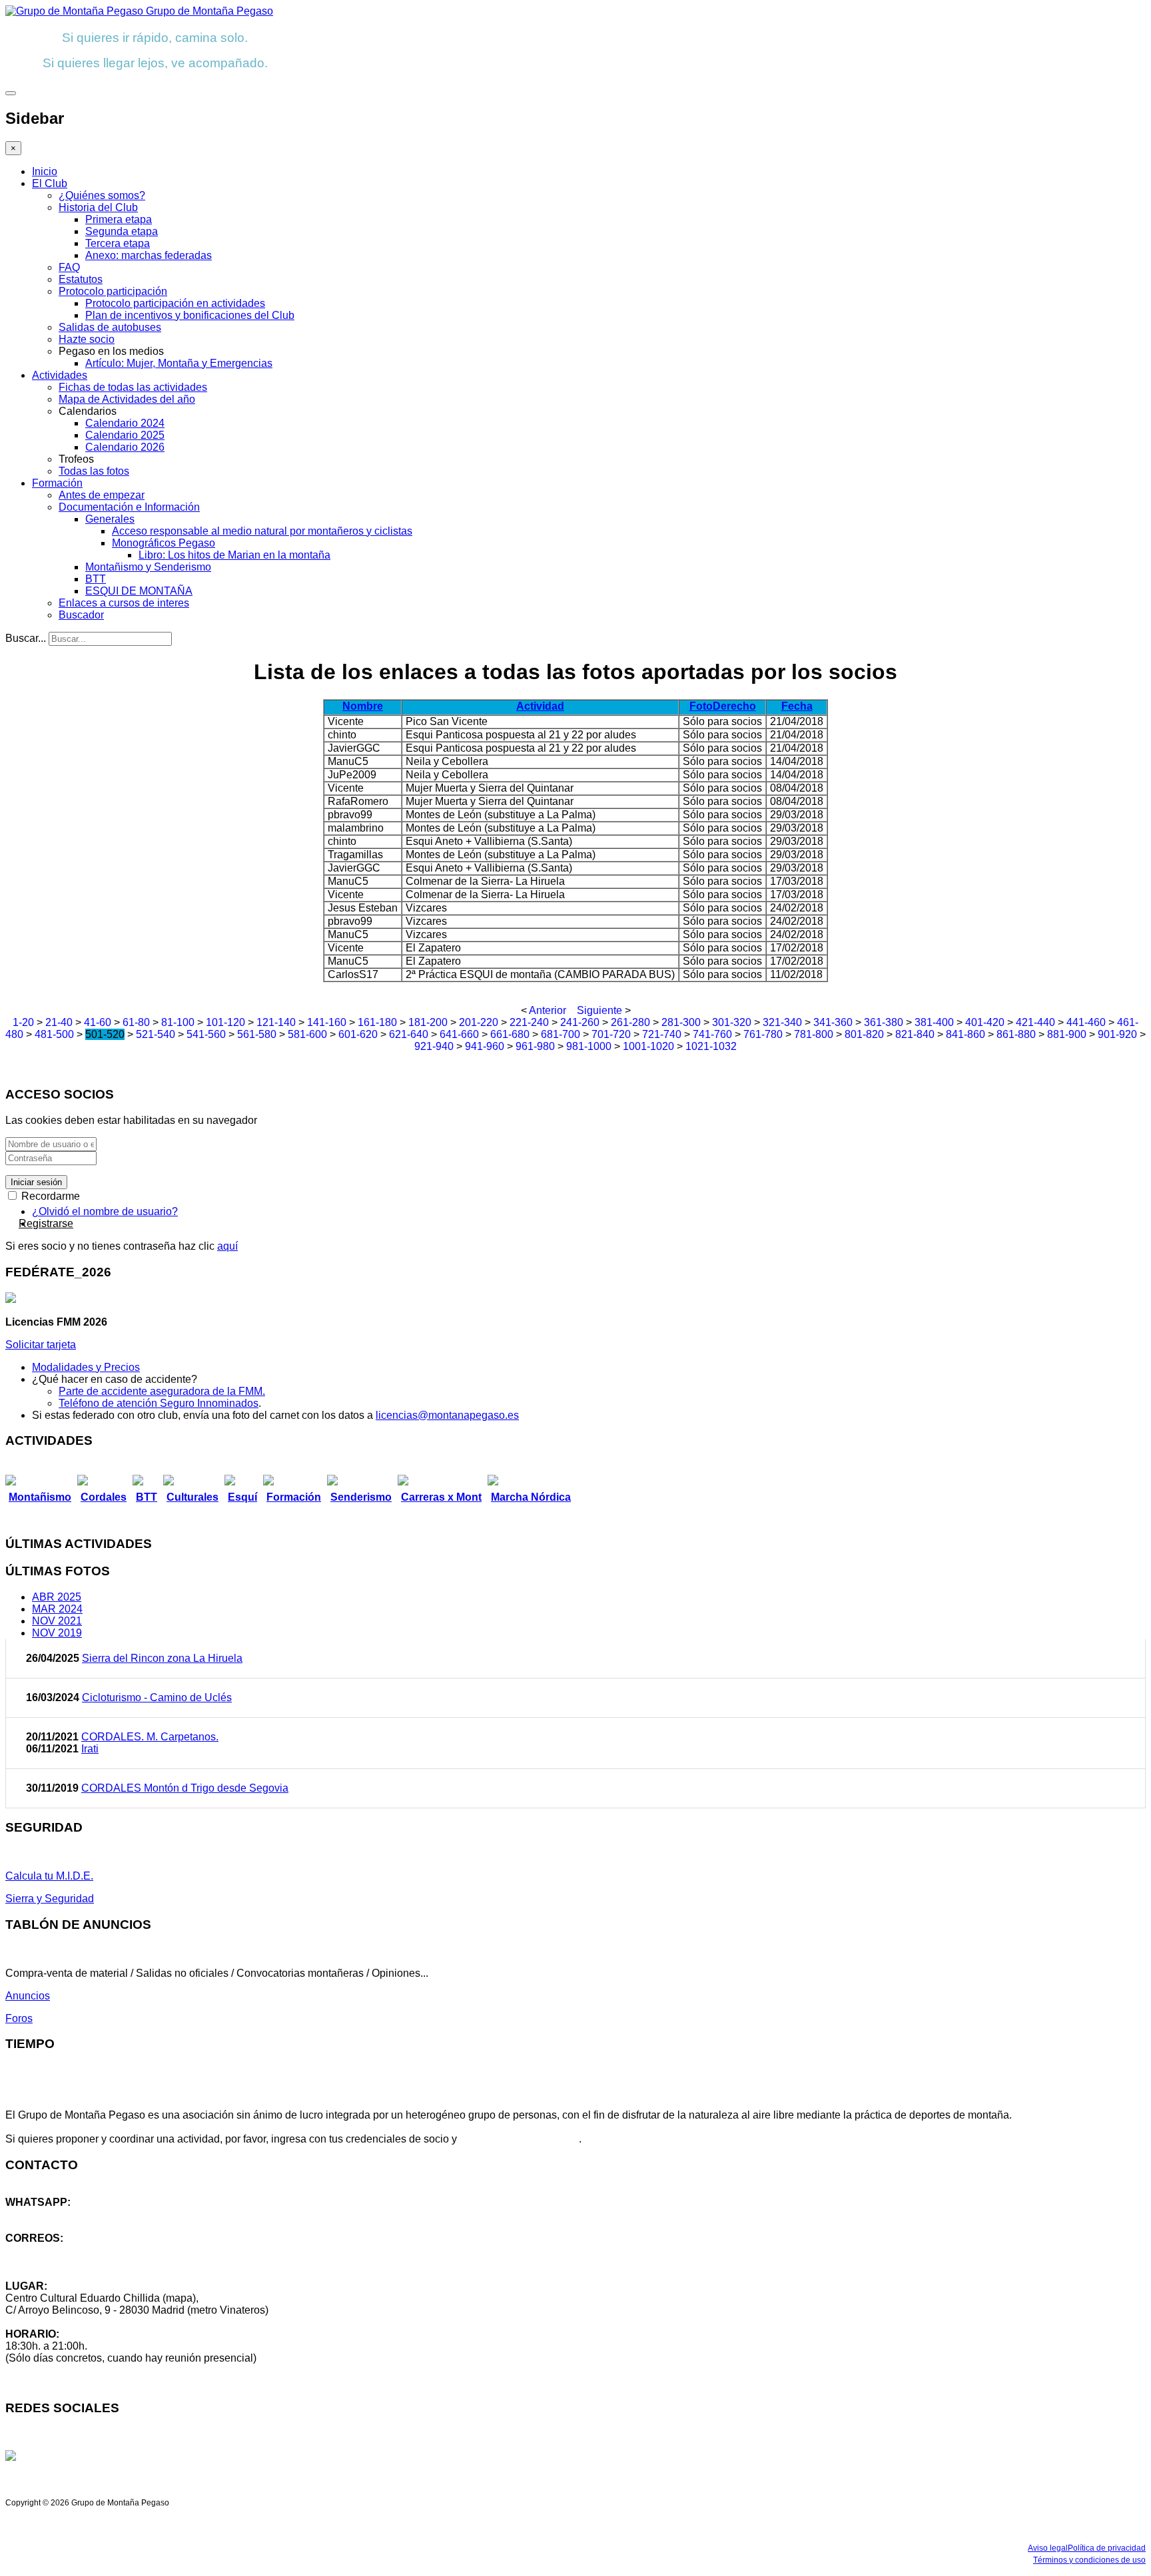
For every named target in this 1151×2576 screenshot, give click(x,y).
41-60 (98, 1022)
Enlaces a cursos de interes (124, 603)
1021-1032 (711, 1046)
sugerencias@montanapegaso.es (85, 2262)
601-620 (358, 1034)
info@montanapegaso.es (65, 2250)
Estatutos (81, 279)
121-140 (276, 1022)
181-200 (428, 1022)
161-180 (377, 1022)
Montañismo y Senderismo (148, 567)
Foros (19, 2018)
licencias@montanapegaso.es (447, 1415)
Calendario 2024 (125, 423)
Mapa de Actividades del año (127, 399)
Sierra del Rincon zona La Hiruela (162, 1658)
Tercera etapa (118, 243)
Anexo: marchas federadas (149, 255)
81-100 (178, 1022)
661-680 (510, 1034)
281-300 (681, 1022)
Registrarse (46, 1223)
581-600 (307, 1034)
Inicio (45, 171)
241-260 (580, 1022)
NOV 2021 (57, 1621)
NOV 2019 (57, 1633)
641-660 (459, 1034)
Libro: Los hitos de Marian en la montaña (234, 555)
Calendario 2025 (125, 435)
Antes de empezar (102, 495)
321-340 (782, 1022)
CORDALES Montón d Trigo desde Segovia (185, 1788)
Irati (90, 1749)
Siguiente (599, 1010)
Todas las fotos (94, 471)
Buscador (81, 615)
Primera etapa (119, 219)
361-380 (884, 1022)
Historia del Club (98, 207)
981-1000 (589, 1046)
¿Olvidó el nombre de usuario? (105, 1211)
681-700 (561, 1034)
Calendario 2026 (125, 447)
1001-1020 (648, 1046)
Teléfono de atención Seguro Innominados (159, 1403)
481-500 (54, 1034)
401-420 (985, 1022)
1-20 (23, 1022)
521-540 (156, 1034)
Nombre (363, 706)
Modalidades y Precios (86, 1367)
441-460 (1086, 1022)
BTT (96, 579)
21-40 (59, 1022)
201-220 (479, 1022)
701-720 (611, 1034)
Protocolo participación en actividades (175, 303)
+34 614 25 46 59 (47, 2214)
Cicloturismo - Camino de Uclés (157, 1697)
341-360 (833, 1022)
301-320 (732, 1022)
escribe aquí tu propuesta (519, 2139)
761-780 (763, 1034)
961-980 (535, 1046)
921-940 (434, 1046)
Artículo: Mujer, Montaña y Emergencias (179, 363)
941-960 (485, 1046)
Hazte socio (87, 339)
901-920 (1117, 1034)
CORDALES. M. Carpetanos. (150, 1737)
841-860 (965, 1034)
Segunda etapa (122, 231)
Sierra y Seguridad (50, 1899)
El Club (50, 183)
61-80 (136, 1022)
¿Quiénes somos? (102, 195)
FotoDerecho (723, 706)
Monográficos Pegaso (164, 543)
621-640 (409, 1034)
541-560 (206, 1034)
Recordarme (49, 1196)
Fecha (797, 706)
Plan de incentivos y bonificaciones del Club (190, 315)
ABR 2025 (57, 1597)
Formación (57, 483)
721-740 (662, 1034)
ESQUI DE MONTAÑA (139, 591)
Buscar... (26, 638)
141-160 (327, 1022)
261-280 (630, 1022)
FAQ (69, 267)
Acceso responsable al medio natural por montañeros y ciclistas (262, 531)
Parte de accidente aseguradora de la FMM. (162, 1391)
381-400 (934, 1022)
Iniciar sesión (36, 1182)
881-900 (1067, 1034)
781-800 (814, 1034)
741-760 (712, 1034)
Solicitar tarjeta (41, 1345)
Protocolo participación (113, 291)
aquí (227, 1246)
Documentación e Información (129, 507)
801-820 (864, 1034)
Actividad (540, 706)
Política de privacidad (1107, 2548)
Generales (110, 519)
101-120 (225, 1022)
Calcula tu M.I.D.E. (49, 1876)
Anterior (548, 1010)
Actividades (60, 375)
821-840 (915, 1034)
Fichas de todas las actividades (133, 387)
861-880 (1016, 1034)
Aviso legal (1048, 2548)
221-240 (529, 1022)
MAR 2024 (57, 1609)
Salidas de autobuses (110, 327)
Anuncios (28, 1996)
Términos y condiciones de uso (1089, 2560)
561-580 (257, 1034)
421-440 (1035, 1022)
